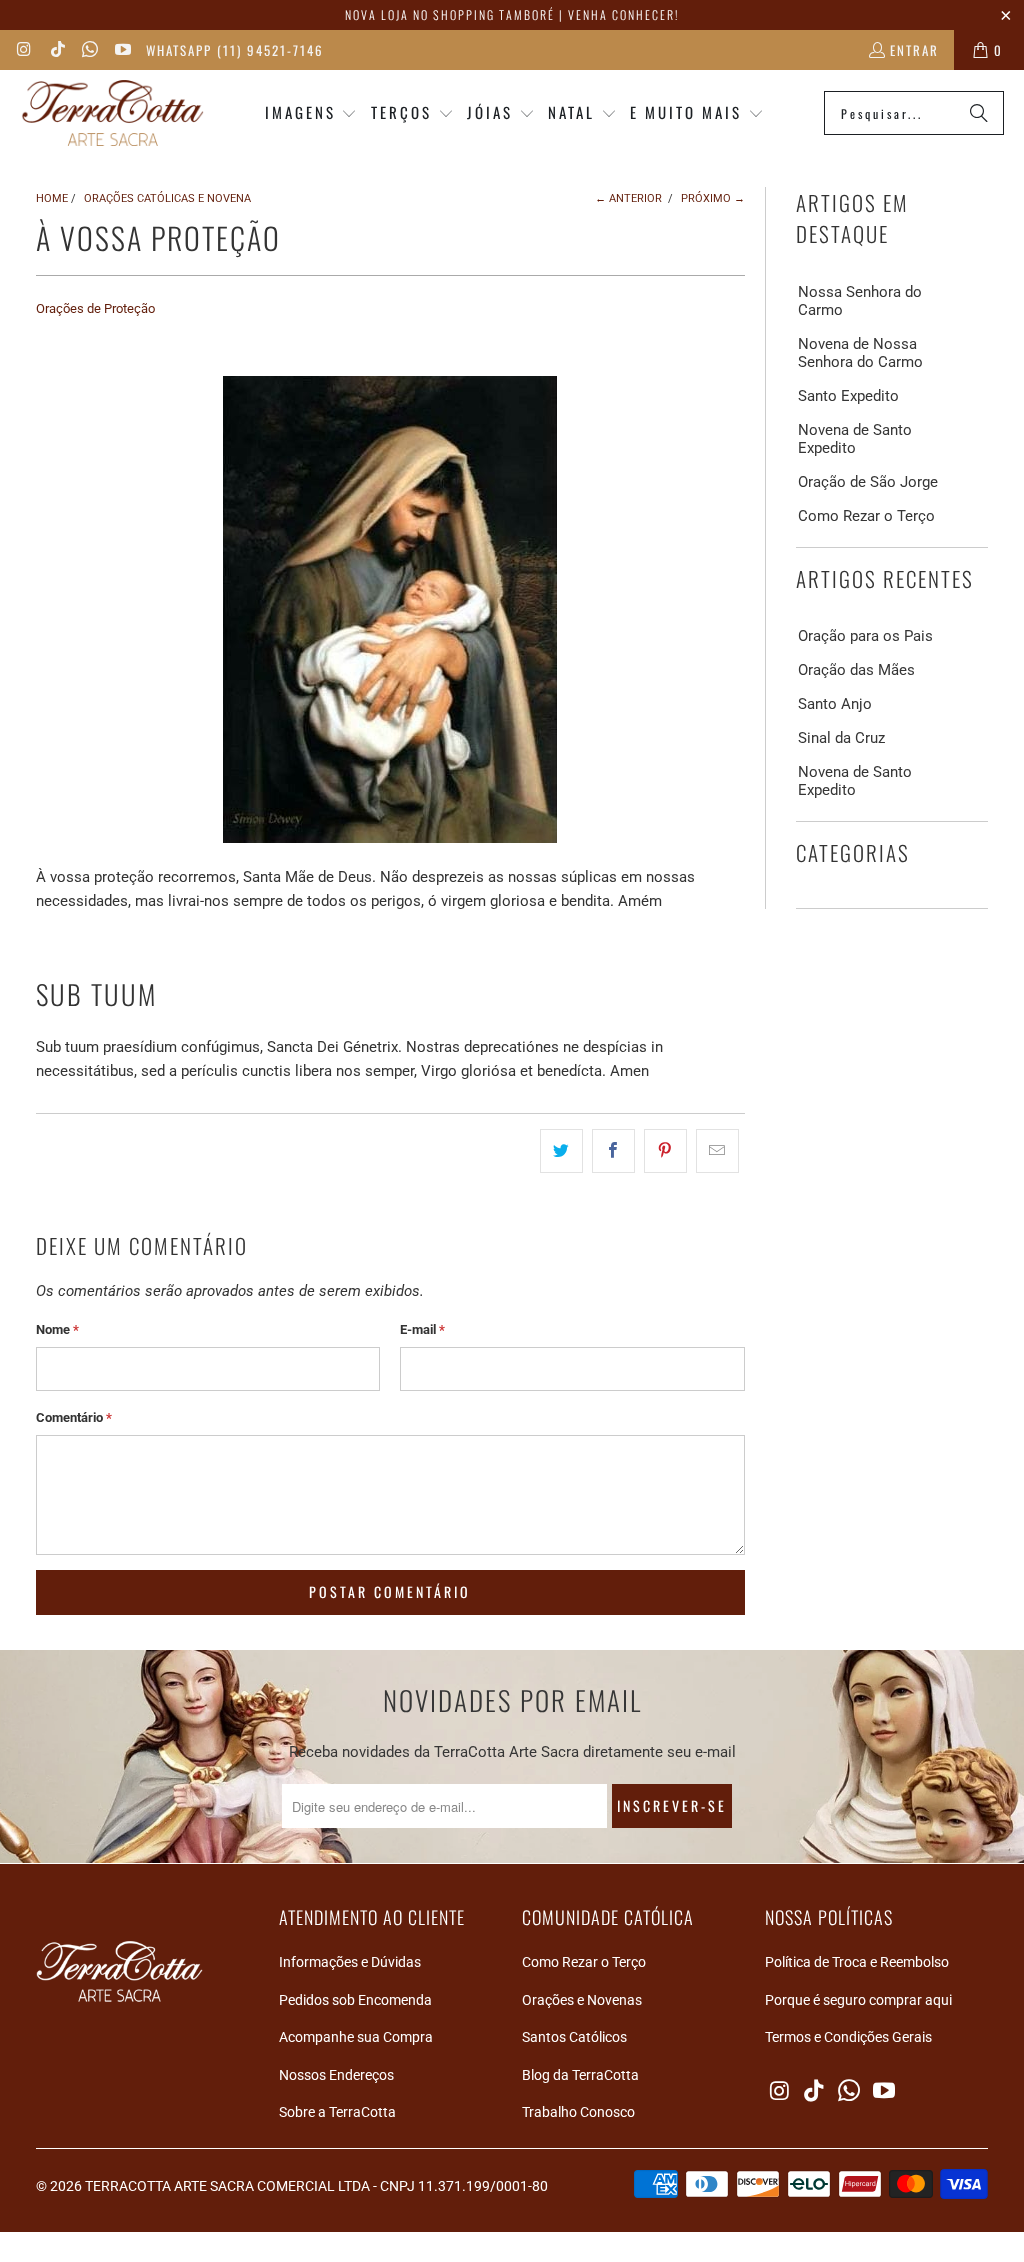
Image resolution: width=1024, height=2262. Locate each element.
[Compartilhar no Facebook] (613, 1151)
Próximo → (713, 198)
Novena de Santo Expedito (855, 439)
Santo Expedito (848, 396)
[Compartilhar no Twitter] (561, 1151)
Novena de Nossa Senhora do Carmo (860, 353)
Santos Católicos (574, 2037)
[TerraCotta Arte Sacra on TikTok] (56, 50)
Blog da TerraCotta (580, 2075)
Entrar (914, 50)
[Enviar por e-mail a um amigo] (717, 1151)
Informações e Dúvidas (350, 1962)
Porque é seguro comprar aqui (858, 2000)
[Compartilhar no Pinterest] (665, 1151)
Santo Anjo (835, 704)
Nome (57, 1329)
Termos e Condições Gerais (848, 2037)
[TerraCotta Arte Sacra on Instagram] (24, 50)
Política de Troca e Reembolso (857, 1962)
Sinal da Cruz (841, 738)
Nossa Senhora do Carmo (860, 301)
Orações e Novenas (582, 2000)
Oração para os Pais (865, 636)
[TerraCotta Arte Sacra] (112, 113)
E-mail (422, 1329)
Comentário (74, 1417)
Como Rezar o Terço (866, 516)
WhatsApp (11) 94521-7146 (235, 50)
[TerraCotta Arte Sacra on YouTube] (121, 50)
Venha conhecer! (623, 14)
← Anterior (628, 198)
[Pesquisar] (979, 113)
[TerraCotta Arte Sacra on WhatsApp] (89, 50)
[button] (311, 113)
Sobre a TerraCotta (337, 2112)
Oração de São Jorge (868, 482)
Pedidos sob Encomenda (355, 2000)
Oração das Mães (856, 670)
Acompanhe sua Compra (356, 2037)
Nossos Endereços (336, 2075)
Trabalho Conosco (578, 2112)
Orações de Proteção (95, 308)
